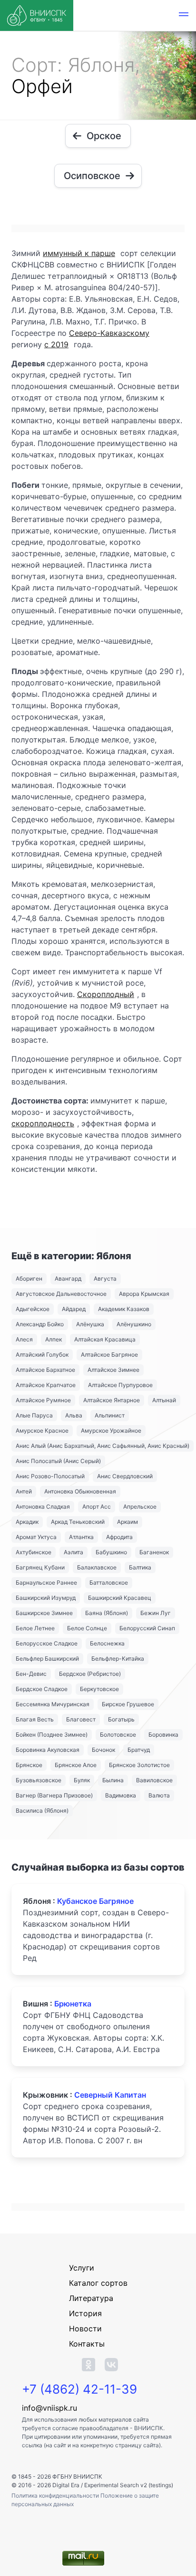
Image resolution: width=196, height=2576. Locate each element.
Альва (74, 1415)
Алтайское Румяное (43, 1400)
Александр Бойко (40, 1324)
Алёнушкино (134, 1324)
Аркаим (127, 1522)
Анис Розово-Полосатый (50, 1476)
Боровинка (163, 1735)
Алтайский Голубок (42, 1355)
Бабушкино (111, 1552)
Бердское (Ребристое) (90, 1674)
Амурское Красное (42, 1431)
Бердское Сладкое (42, 1689)
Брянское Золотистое (139, 1765)
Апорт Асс (97, 1507)
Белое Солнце (87, 1628)
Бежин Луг (156, 1613)
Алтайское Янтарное (112, 1400)
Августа (105, 1278)
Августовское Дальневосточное (61, 1294)
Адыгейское (33, 1309)
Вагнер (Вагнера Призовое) (54, 1795)
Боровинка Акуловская (48, 1750)
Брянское (29, 1765)
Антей (24, 1491)
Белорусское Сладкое (47, 1643)
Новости (85, 2329)
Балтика (140, 1567)
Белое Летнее (35, 1628)
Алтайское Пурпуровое (120, 1385)
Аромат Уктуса (36, 1537)
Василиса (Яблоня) (42, 1811)
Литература (91, 2298)
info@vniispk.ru (49, 2408)
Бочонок (103, 1750)
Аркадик (27, 1522)
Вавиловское (154, 1780)
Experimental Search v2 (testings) (129, 2485)
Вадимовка (121, 1795)
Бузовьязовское (39, 1780)
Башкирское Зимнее (44, 1613)
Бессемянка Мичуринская (53, 1704)
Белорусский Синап (147, 1628)
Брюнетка (73, 2004)
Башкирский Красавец (120, 1598)
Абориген (29, 1278)
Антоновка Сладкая (43, 1507)
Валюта (159, 1795)
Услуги (82, 2268)
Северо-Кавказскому (109, 333)
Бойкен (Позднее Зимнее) (52, 1735)
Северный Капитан (110, 2095)
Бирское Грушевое (128, 1704)
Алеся (24, 1339)
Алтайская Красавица (105, 1339)
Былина (113, 1780)
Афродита (119, 1537)
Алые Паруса (34, 1415)
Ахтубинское (34, 1552)
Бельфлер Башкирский (47, 1659)
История (85, 2313)
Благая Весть (35, 1719)
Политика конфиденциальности (56, 2495)
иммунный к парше (79, 253)
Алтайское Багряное (109, 1355)
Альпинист (110, 1415)
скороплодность (43, 1123)
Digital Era (66, 2485)
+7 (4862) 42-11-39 (79, 2389)
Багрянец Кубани (40, 1567)
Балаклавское (97, 1567)
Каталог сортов (98, 2283)
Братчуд (139, 1750)
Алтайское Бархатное (45, 1370)
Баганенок (154, 1552)
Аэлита (73, 1552)
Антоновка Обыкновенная (80, 1491)
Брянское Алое (76, 1765)
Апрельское (140, 1507)
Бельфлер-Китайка (118, 1659)
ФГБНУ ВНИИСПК (77, 2476)
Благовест (81, 1719)
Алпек (54, 1339)
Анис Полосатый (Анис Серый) (58, 1461)
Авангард (68, 1278)
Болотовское (118, 1735)
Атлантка (81, 1537)
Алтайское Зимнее (113, 1370)
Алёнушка (90, 1324)
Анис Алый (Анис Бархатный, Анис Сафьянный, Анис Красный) (103, 1446)
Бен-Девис (31, 1674)
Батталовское (109, 1583)
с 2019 (56, 344)
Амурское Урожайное (111, 1431)
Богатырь (121, 1719)
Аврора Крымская (144, 1294)
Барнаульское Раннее (46, 1583)
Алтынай (164, 1400)
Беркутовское (99, 1689)
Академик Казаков (124, 1309)
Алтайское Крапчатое (46, 1385)
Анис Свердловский (125, 1476)
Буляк (82, 1780)
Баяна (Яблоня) (107, 1613)
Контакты (87, 2344)
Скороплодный (106, 994)
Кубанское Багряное (95, 1901)
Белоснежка (107, 1643)
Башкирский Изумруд (46, 1598)
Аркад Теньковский (78, 1522)
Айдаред (74, 1309)
